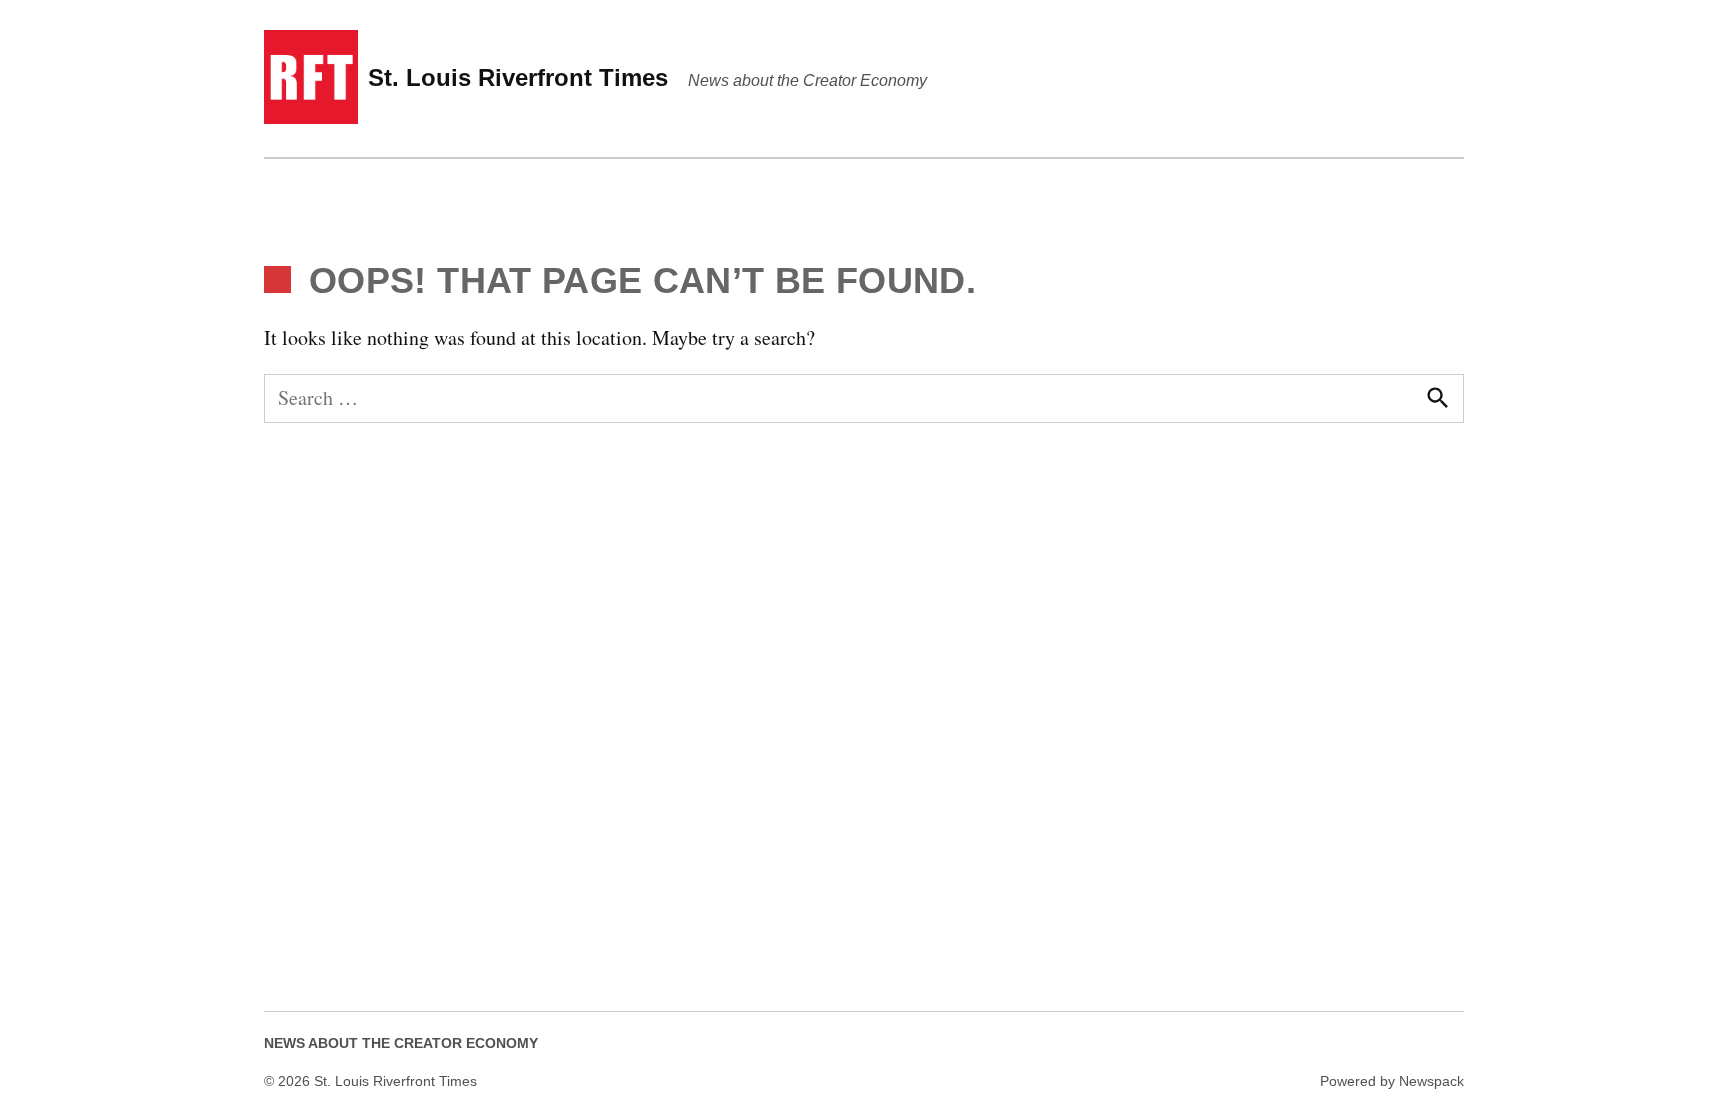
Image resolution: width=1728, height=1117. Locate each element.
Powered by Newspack (1392, 1081)
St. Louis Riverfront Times (518, 77)
